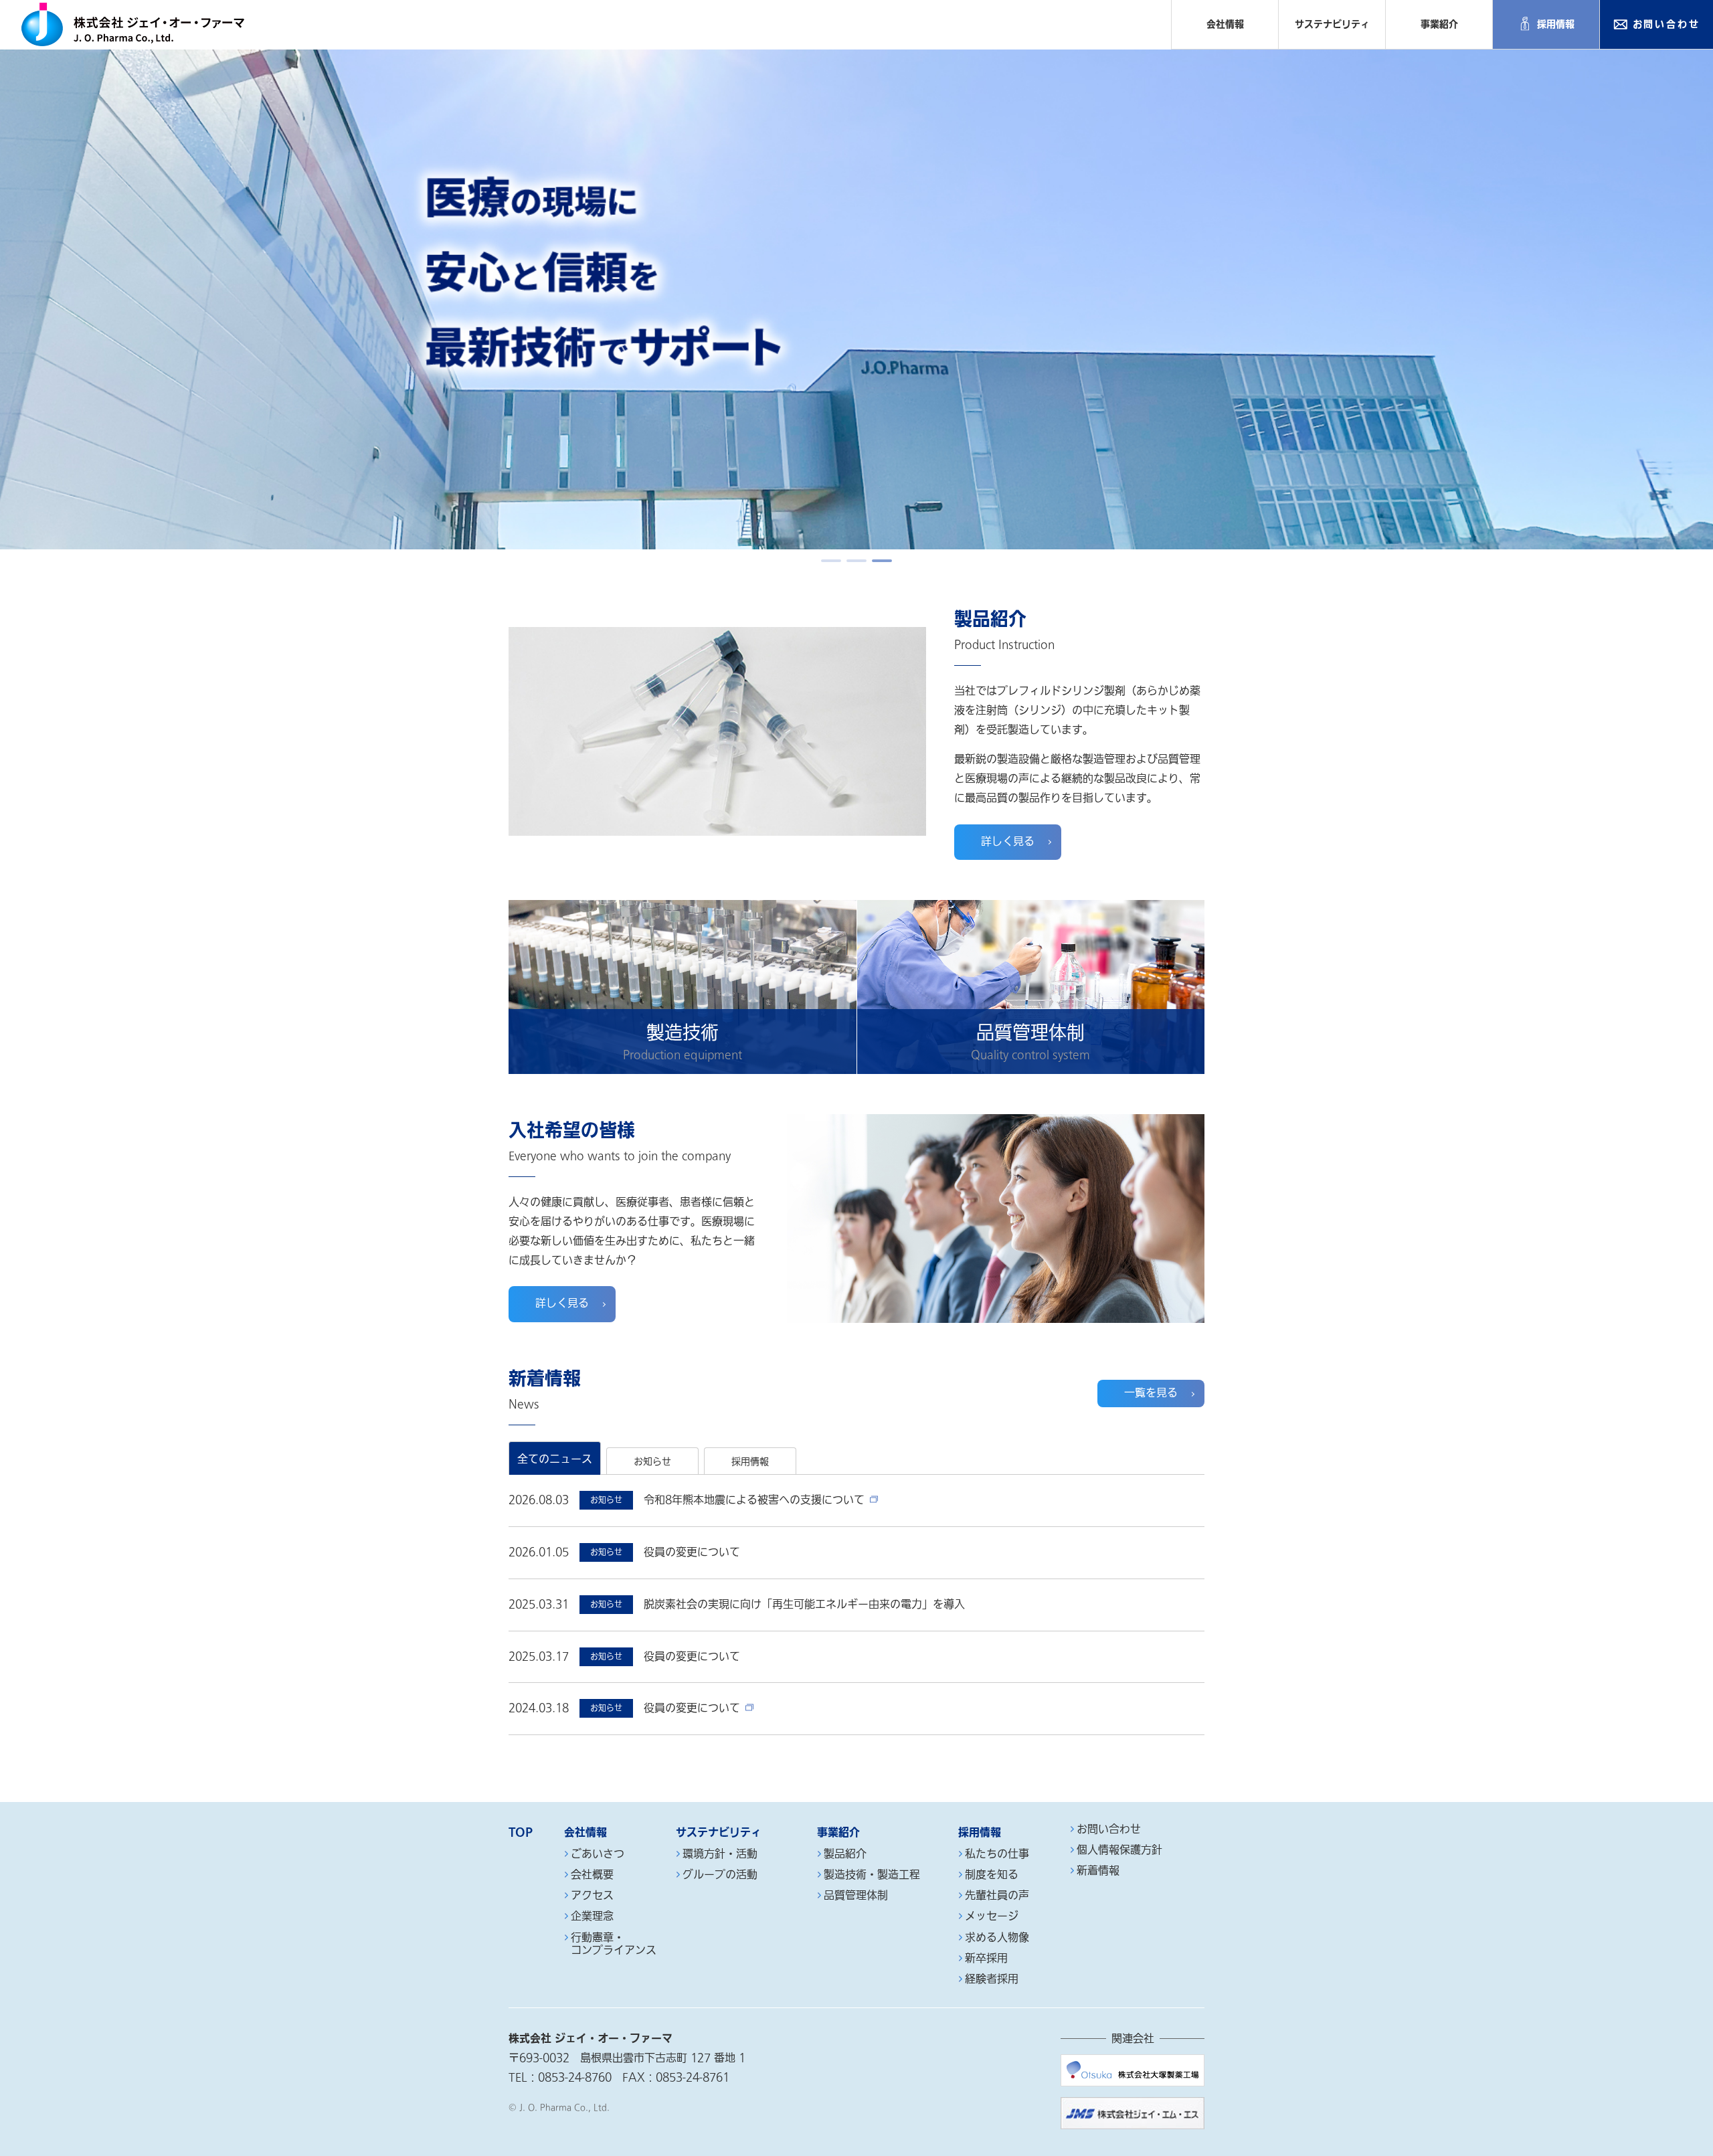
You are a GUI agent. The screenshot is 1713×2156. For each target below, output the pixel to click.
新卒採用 (986, 1959)
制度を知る (992, 1875)
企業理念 (592, 1917)
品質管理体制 (856, 1896)
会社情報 (1225, 24)
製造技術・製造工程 (872, 1875)
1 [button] (831, 561)
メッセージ (992, 1917)
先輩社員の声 (997, 1896)
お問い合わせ (1666, 24)
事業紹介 (1439, 24)
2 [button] (856, 561)
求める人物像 (997, 1938)
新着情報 (1098, 1871)
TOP (521, 1832)
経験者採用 (992, 1980)
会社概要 (592, 1875)
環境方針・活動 (720, 1855)
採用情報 (1556, 24)
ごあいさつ (598, 1855)
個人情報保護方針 (1119, 1851)
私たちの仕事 (997, 1855)
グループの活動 (720, 1875)
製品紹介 (845, 1855)
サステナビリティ (1332, 24)
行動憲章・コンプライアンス (614, 1945)
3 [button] (882, 561)
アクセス (592, 1896)
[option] (856, 299)
